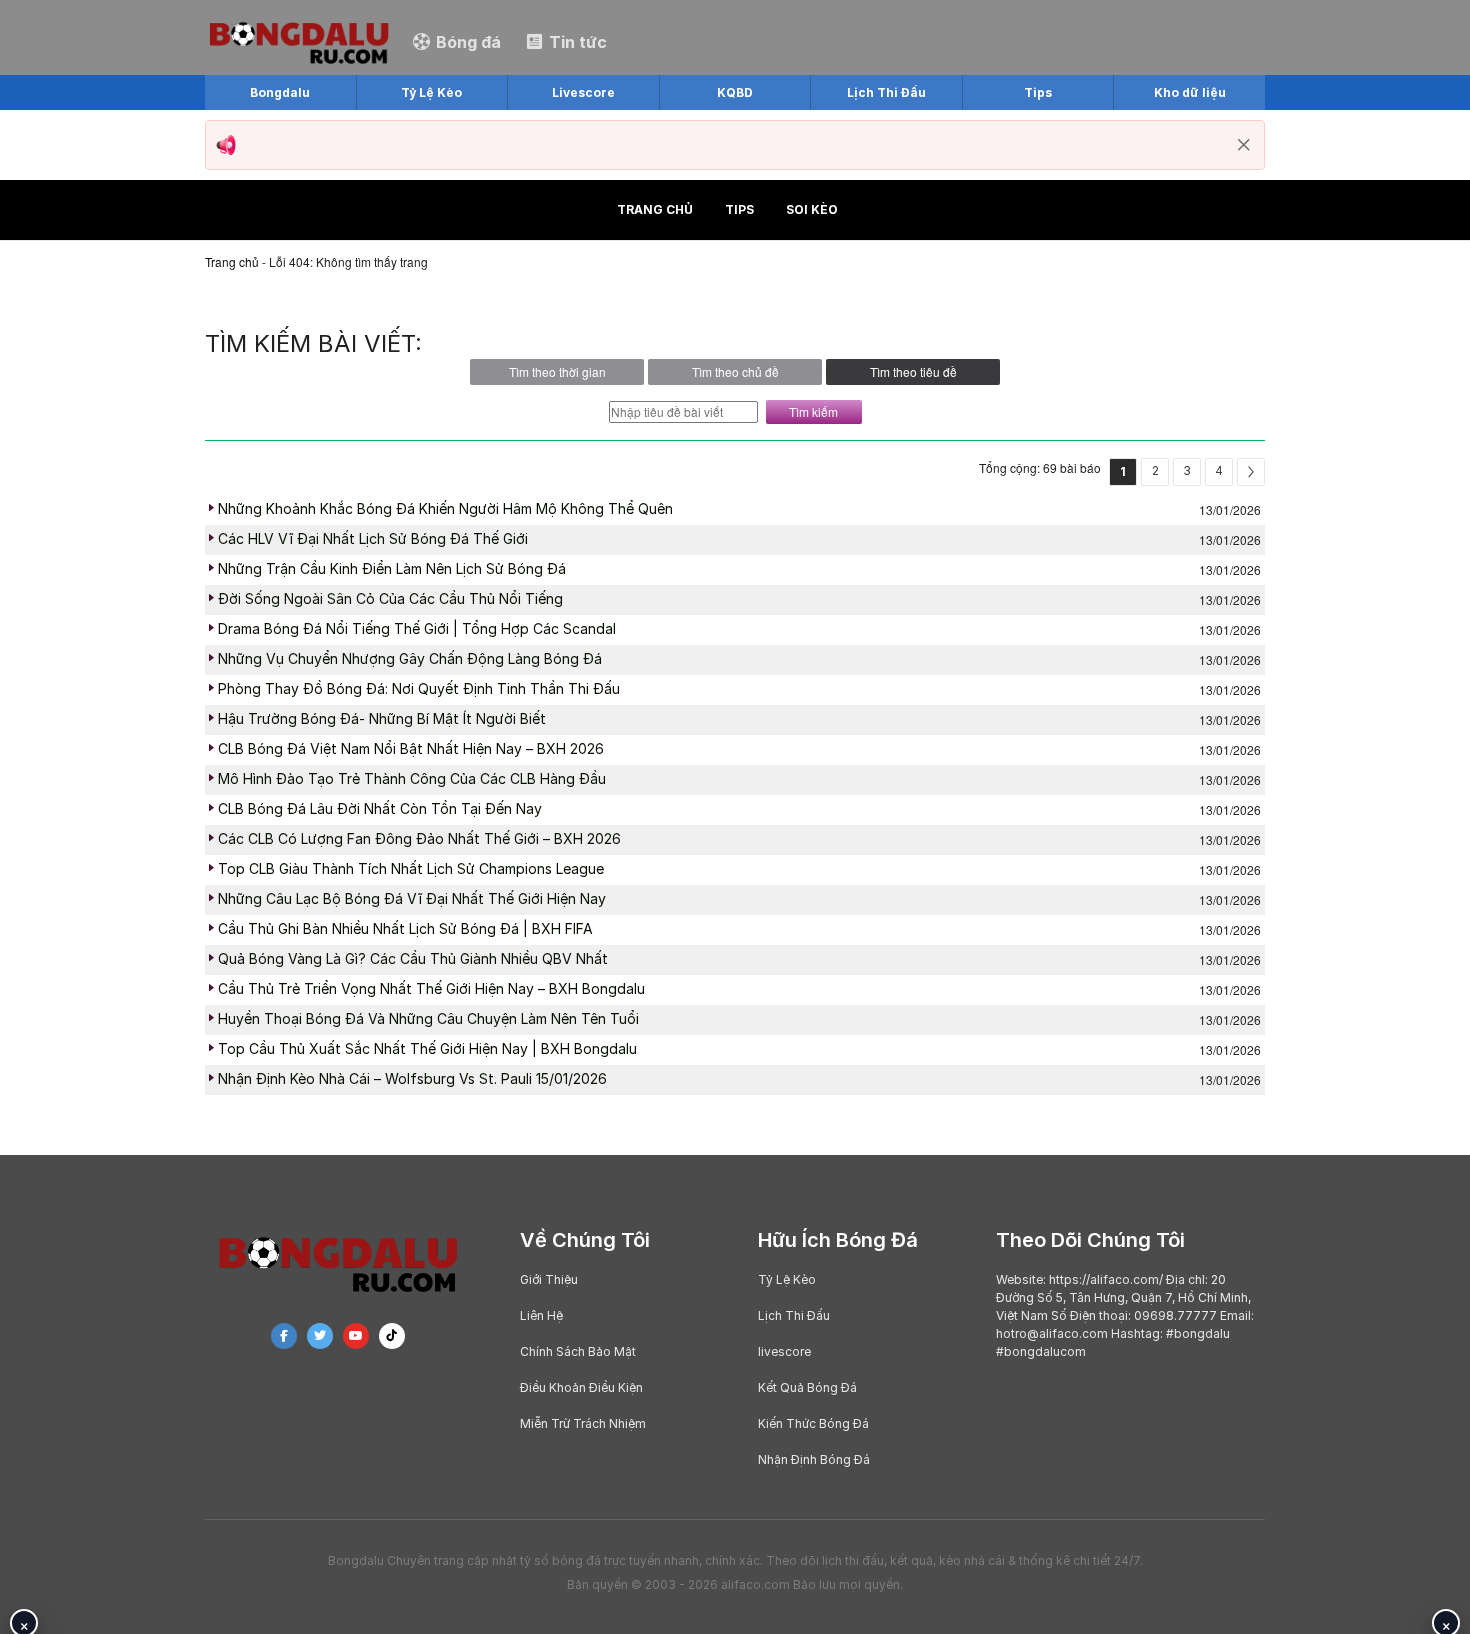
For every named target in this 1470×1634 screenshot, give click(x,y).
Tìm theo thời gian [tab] (557, 371)
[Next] (1251, 472)
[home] (299, 40)
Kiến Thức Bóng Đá (813, 1423)
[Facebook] (284, 1336)
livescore (784, 1351)
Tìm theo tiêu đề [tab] (913, 371)
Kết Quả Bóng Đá (807, 1387)
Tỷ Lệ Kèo (787, 1279)
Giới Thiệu (549, 1279)
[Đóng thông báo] (1244, 145)
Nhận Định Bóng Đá (814, 1459)
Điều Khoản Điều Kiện (581, 1387)
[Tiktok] (392, 1336)
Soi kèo (812, 209)
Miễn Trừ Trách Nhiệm (583, 1423)
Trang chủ (655, 209)
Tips (739, 209)
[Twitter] (320, 1336)
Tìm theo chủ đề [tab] (735, 371)
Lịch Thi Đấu (794, 1315)
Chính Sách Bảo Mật (578, 1351)
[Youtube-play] (356, 1336)
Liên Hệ (541, 1315)
